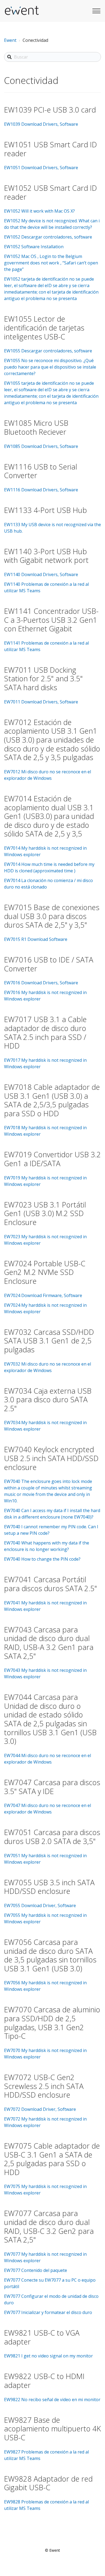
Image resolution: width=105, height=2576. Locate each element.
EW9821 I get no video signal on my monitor (48, 2356)
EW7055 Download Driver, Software (40, 1905)
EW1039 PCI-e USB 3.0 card (50, 110)
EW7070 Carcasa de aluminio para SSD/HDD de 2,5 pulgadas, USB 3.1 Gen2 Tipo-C (52, 2023)
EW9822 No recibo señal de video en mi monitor (52, 2400)
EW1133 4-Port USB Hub (45, 510)
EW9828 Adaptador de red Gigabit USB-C (48, 2483)
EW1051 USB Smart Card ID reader (50, 149)
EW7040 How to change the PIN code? (42, 1559)
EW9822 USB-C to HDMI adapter (44, 2381)
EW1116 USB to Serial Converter (41, 471)
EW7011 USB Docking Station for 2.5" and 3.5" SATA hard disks (43, 679)
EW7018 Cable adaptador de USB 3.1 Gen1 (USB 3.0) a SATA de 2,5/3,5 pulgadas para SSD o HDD (52, 1100)
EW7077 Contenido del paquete (36, 2270)
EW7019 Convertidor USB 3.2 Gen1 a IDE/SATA (52, 1159)
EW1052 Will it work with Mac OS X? (39, 211)
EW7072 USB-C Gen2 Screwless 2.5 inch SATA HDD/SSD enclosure (44, 2086)
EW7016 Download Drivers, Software (41, 983)
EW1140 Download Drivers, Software (41, 574)
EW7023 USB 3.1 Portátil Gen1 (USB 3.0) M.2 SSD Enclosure (45, 1213)
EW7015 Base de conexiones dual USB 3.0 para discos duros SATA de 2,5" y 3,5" (52, 916)
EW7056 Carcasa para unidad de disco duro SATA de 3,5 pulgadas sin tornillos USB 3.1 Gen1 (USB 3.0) (50, 1955)
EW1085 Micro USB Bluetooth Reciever (36, 427)
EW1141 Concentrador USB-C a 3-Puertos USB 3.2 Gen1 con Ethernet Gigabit (51, 620)
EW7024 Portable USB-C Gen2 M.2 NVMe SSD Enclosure (45, 1272)
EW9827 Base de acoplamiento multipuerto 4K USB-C (52, 2429)
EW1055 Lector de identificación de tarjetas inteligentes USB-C (44, 328)
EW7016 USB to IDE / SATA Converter (49, 964)
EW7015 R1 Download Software (36, 939)
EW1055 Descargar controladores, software (48, 351)
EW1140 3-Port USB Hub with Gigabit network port (46, 556)
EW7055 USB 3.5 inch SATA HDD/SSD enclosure (49, 1887)
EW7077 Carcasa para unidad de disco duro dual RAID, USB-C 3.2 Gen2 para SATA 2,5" (49, 2226)
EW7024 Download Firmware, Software (43, 1295)
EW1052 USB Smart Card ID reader (50, 192)
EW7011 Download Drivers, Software (41, 702)
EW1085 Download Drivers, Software (41, 446)
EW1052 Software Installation (34, 247)
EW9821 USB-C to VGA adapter (42, 2337)
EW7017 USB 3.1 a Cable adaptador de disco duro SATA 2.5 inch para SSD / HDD (45, 1032)
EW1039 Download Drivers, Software (41, 124)
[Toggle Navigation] (96, 10)
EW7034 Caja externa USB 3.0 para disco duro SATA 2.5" (48, 1400)
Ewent (10, 40)
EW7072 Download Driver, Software (40, 2109)
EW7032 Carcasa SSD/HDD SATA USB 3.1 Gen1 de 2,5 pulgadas (49, 1341)
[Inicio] (22, 11)
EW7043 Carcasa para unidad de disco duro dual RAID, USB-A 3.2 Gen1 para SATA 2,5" (49, 1643)
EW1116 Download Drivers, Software (41, 490)
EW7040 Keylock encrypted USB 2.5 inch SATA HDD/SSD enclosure (51, 1458)
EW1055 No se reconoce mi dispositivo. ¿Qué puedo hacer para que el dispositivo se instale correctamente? (50, 367)
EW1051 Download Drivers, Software (41, 168)
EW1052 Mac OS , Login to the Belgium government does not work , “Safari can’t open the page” (51, 263)
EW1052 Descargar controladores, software (48, 237)
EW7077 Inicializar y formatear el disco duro (48, 2312)
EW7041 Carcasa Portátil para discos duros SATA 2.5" (50, 1584)
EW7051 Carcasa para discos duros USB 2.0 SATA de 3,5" (52, 1837)
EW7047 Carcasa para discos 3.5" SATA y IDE (52, 1787)
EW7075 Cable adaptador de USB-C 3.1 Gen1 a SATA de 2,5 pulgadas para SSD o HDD (52, 2159)
